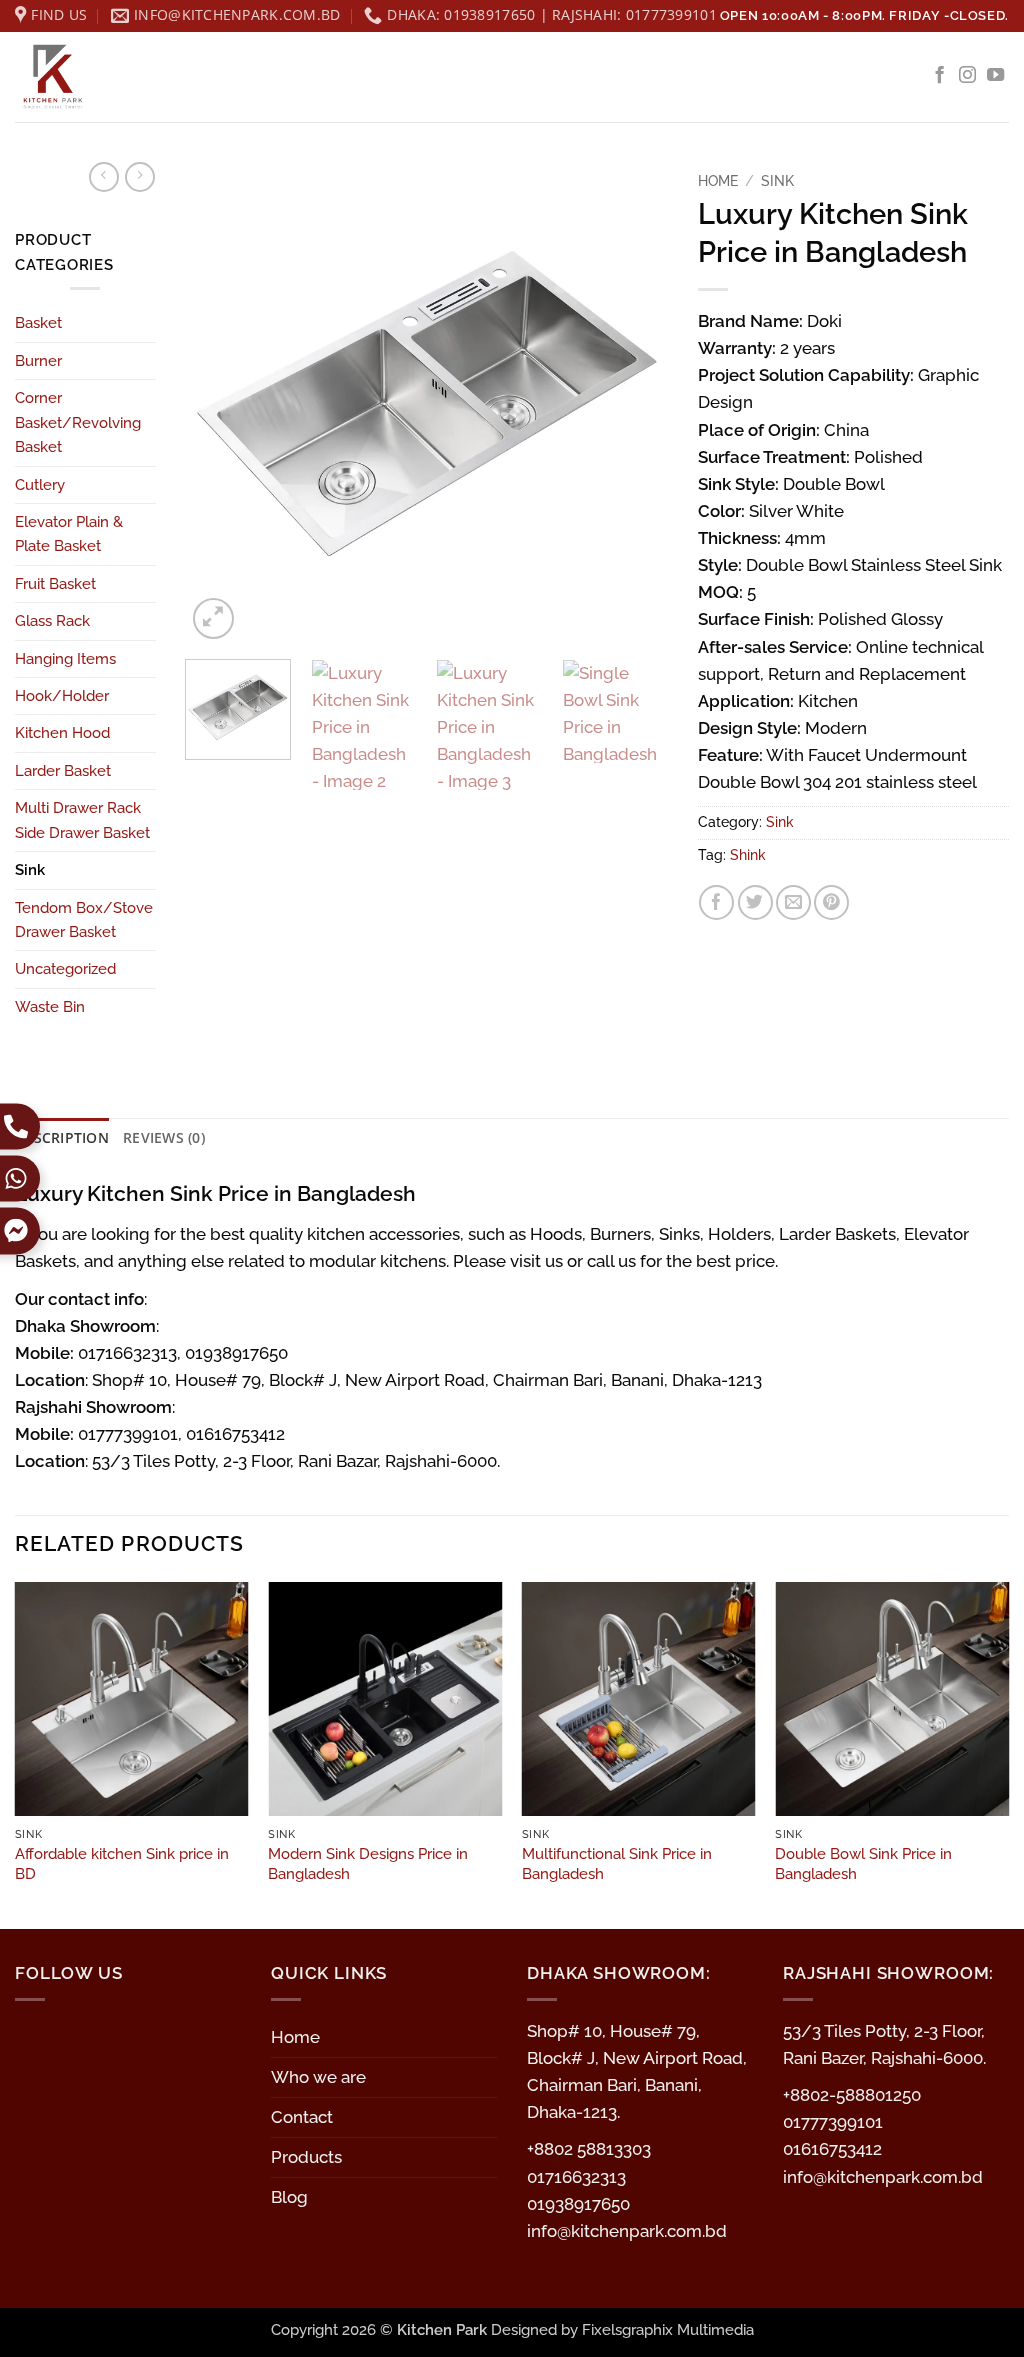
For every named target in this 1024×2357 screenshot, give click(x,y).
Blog (289, 2197)
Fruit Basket (55, 584)
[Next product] (104, 177)
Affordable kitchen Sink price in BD (122, 1864)
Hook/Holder (62, 696)
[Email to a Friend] (793, 902)
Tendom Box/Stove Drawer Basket (84, 920)
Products (306, 2157)
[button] (213, 618)
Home (718, 180)
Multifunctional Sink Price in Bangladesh (617, 1864)
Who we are (318, 2077)
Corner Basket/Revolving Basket (78, 422)
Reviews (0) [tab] (164, 1138)
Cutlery (40, 485)
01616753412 (832, 2149)
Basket (38, 323)
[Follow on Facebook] (939, 76)
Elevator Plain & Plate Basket (69, 534)
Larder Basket (63, 771)
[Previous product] (140, 177)
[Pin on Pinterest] (831, 902)
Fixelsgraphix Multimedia (668, 2330)
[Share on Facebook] (716, 902)
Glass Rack (52, 621)
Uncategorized (65, 969)
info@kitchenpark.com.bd (627, 2231)
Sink (30, 870)
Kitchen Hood (62, 733)
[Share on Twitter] (755, 902)
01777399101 (833, 2122)
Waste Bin (50, 1007)
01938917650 (578, 2204)
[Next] (633, 402)
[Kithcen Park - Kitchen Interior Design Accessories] (115, 77)
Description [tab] (62, 1138)
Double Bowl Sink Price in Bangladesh (863, 1864)
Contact (302, 2117)
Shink (748, 855)
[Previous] (220, 402)
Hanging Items (65, 659)
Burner (38, 361)
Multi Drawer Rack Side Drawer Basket (82, 820)
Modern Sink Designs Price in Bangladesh (368, 1864)
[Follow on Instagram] (967, 76)
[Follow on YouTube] (995, 76)
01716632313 (576, 2177)
